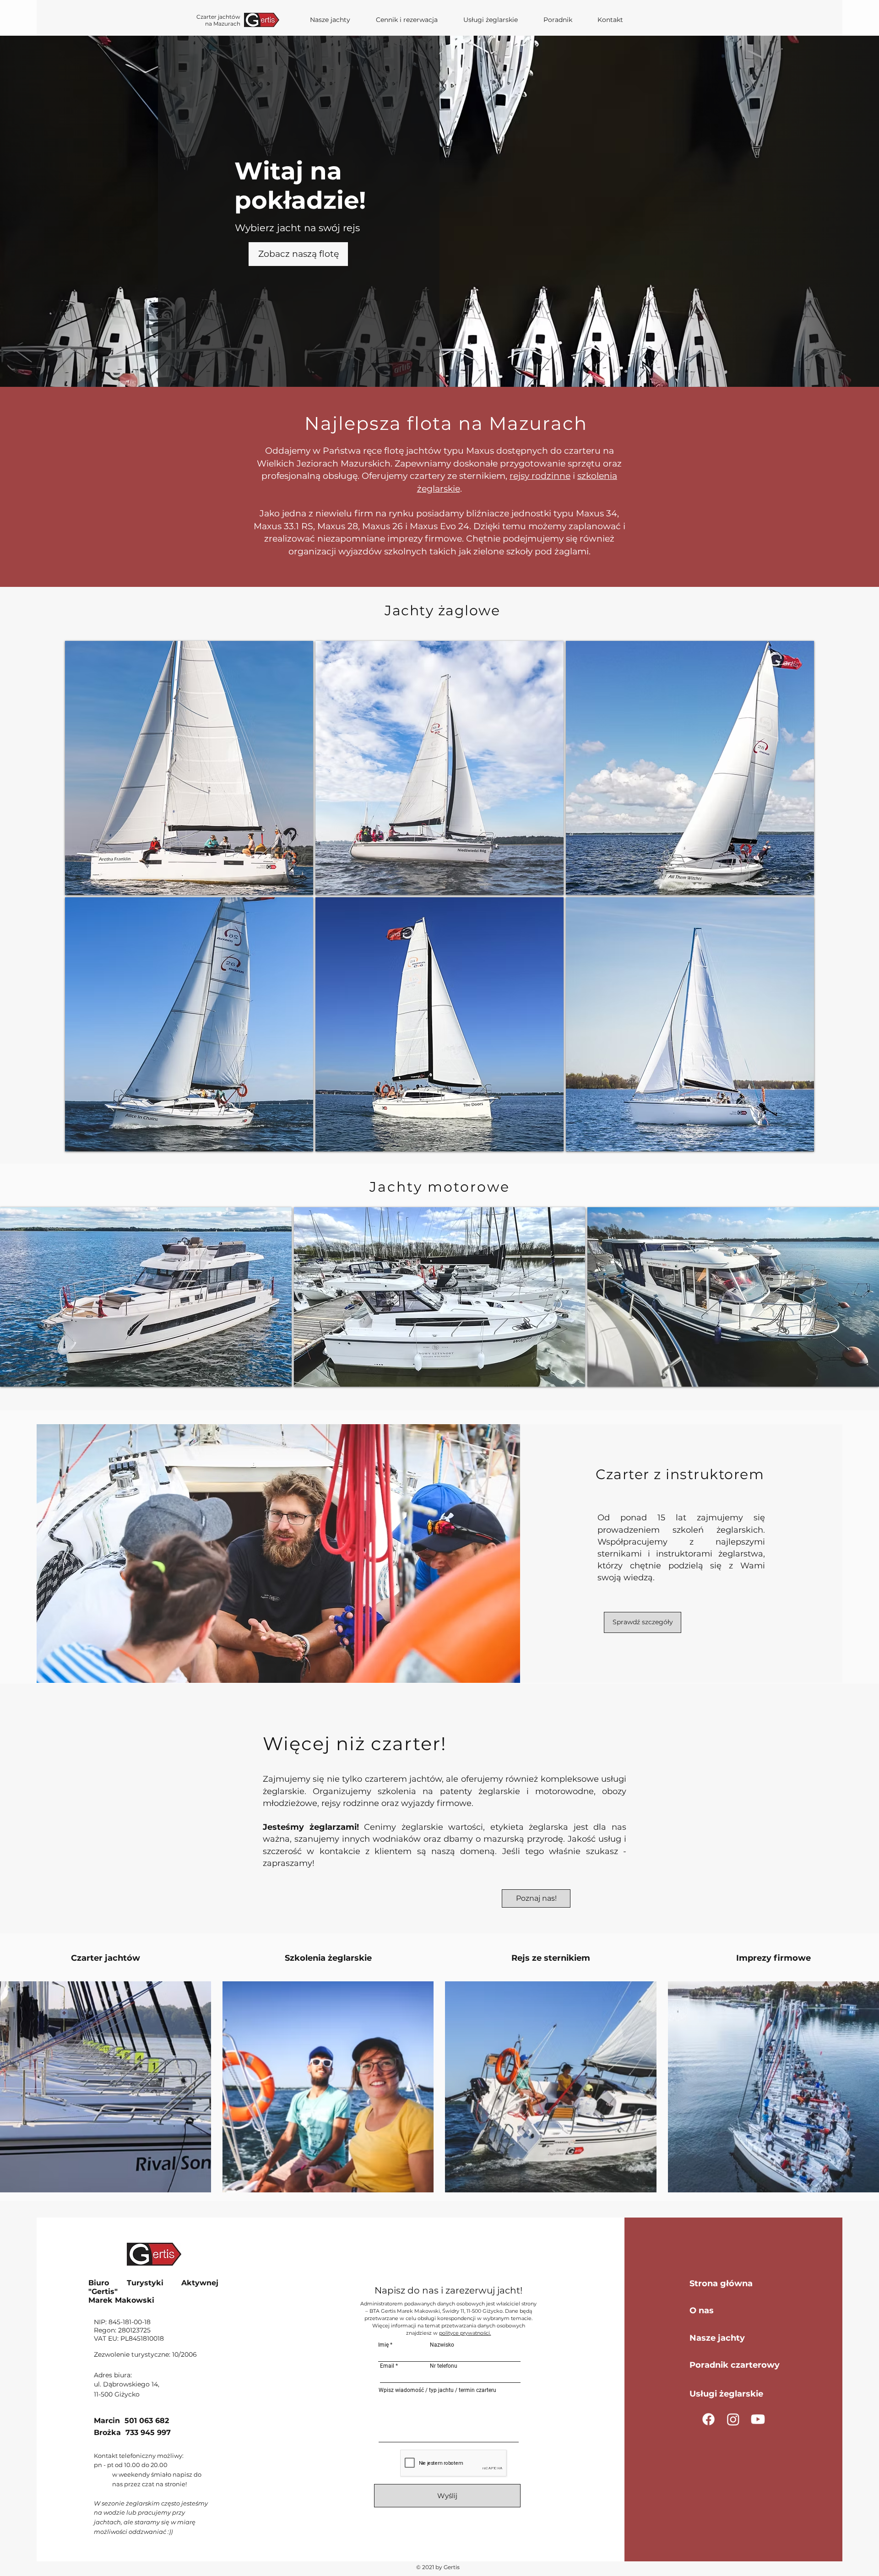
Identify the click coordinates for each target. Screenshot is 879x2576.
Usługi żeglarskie (726, 2394)
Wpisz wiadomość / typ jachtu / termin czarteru (437, 2390)
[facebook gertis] (708, 2419)
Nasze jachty (717, 2338)
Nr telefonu (444, 2366)
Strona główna (721, 2283)
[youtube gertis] (758, 2419)
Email (387, 2366)
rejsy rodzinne (540, 476)
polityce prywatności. (465, 2333)
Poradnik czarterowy (735, 2365)
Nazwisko (442, 2345)
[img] (690, 768)
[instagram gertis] (733, 2419)
